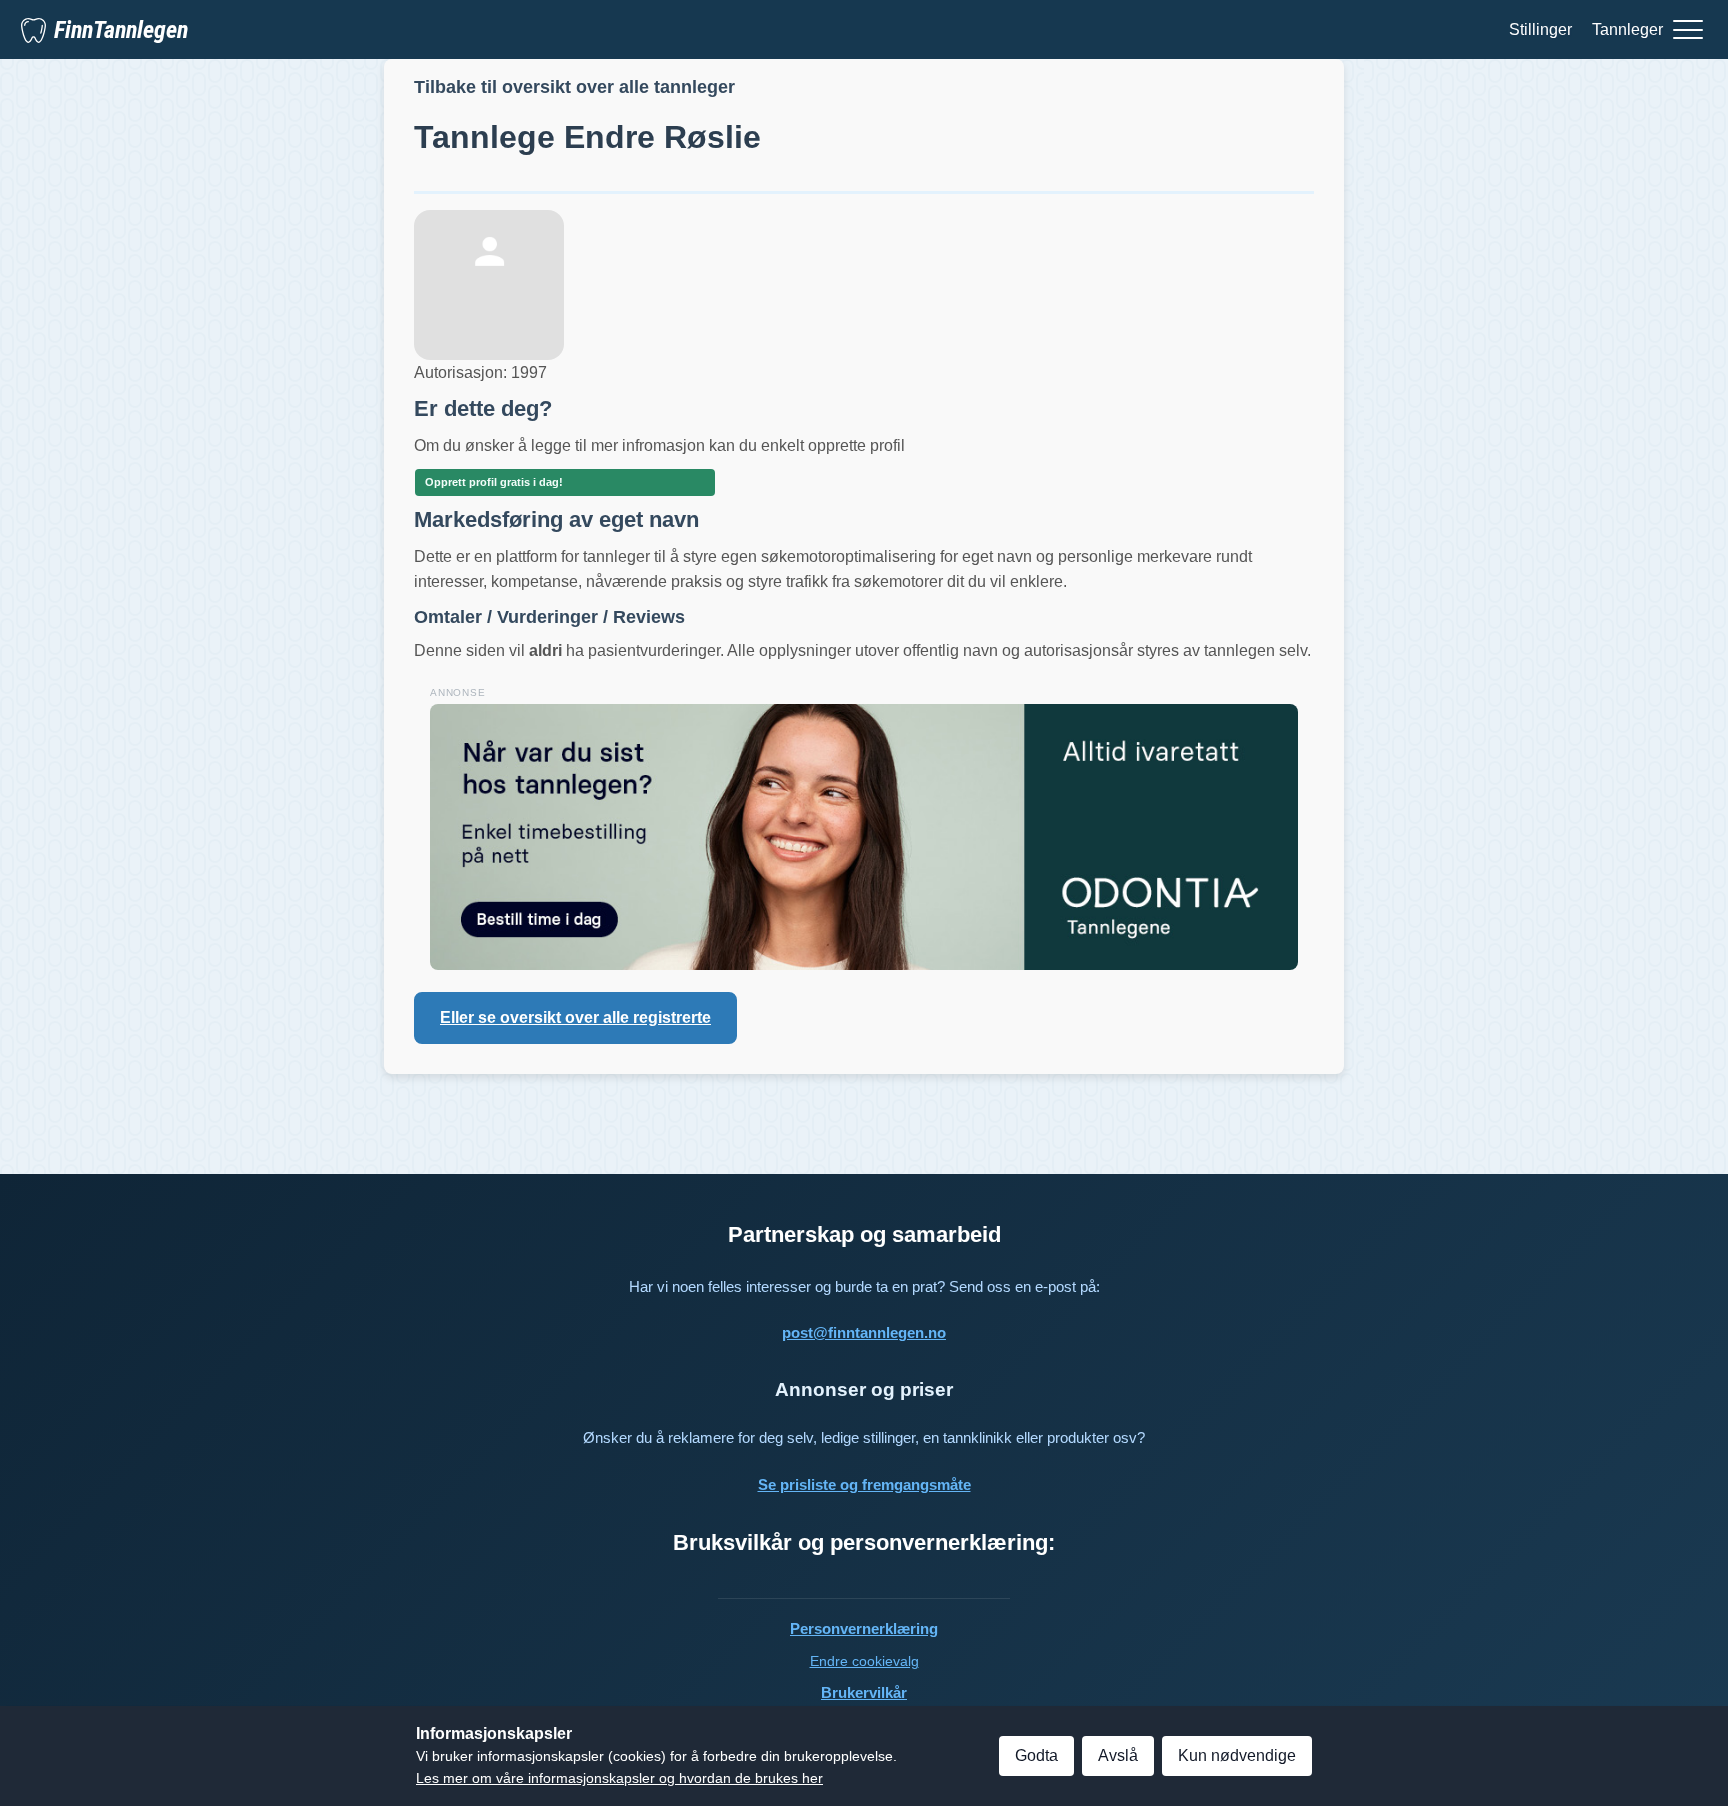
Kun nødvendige (1237, 1755)
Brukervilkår (864, 1692)
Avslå (1118, 1755)
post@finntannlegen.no (864, 1332)
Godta (1036, 1755)
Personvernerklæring (864, 1628)
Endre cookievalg (864, 1661)
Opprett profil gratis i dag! (494, 482)
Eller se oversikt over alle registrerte (575, 1017)
